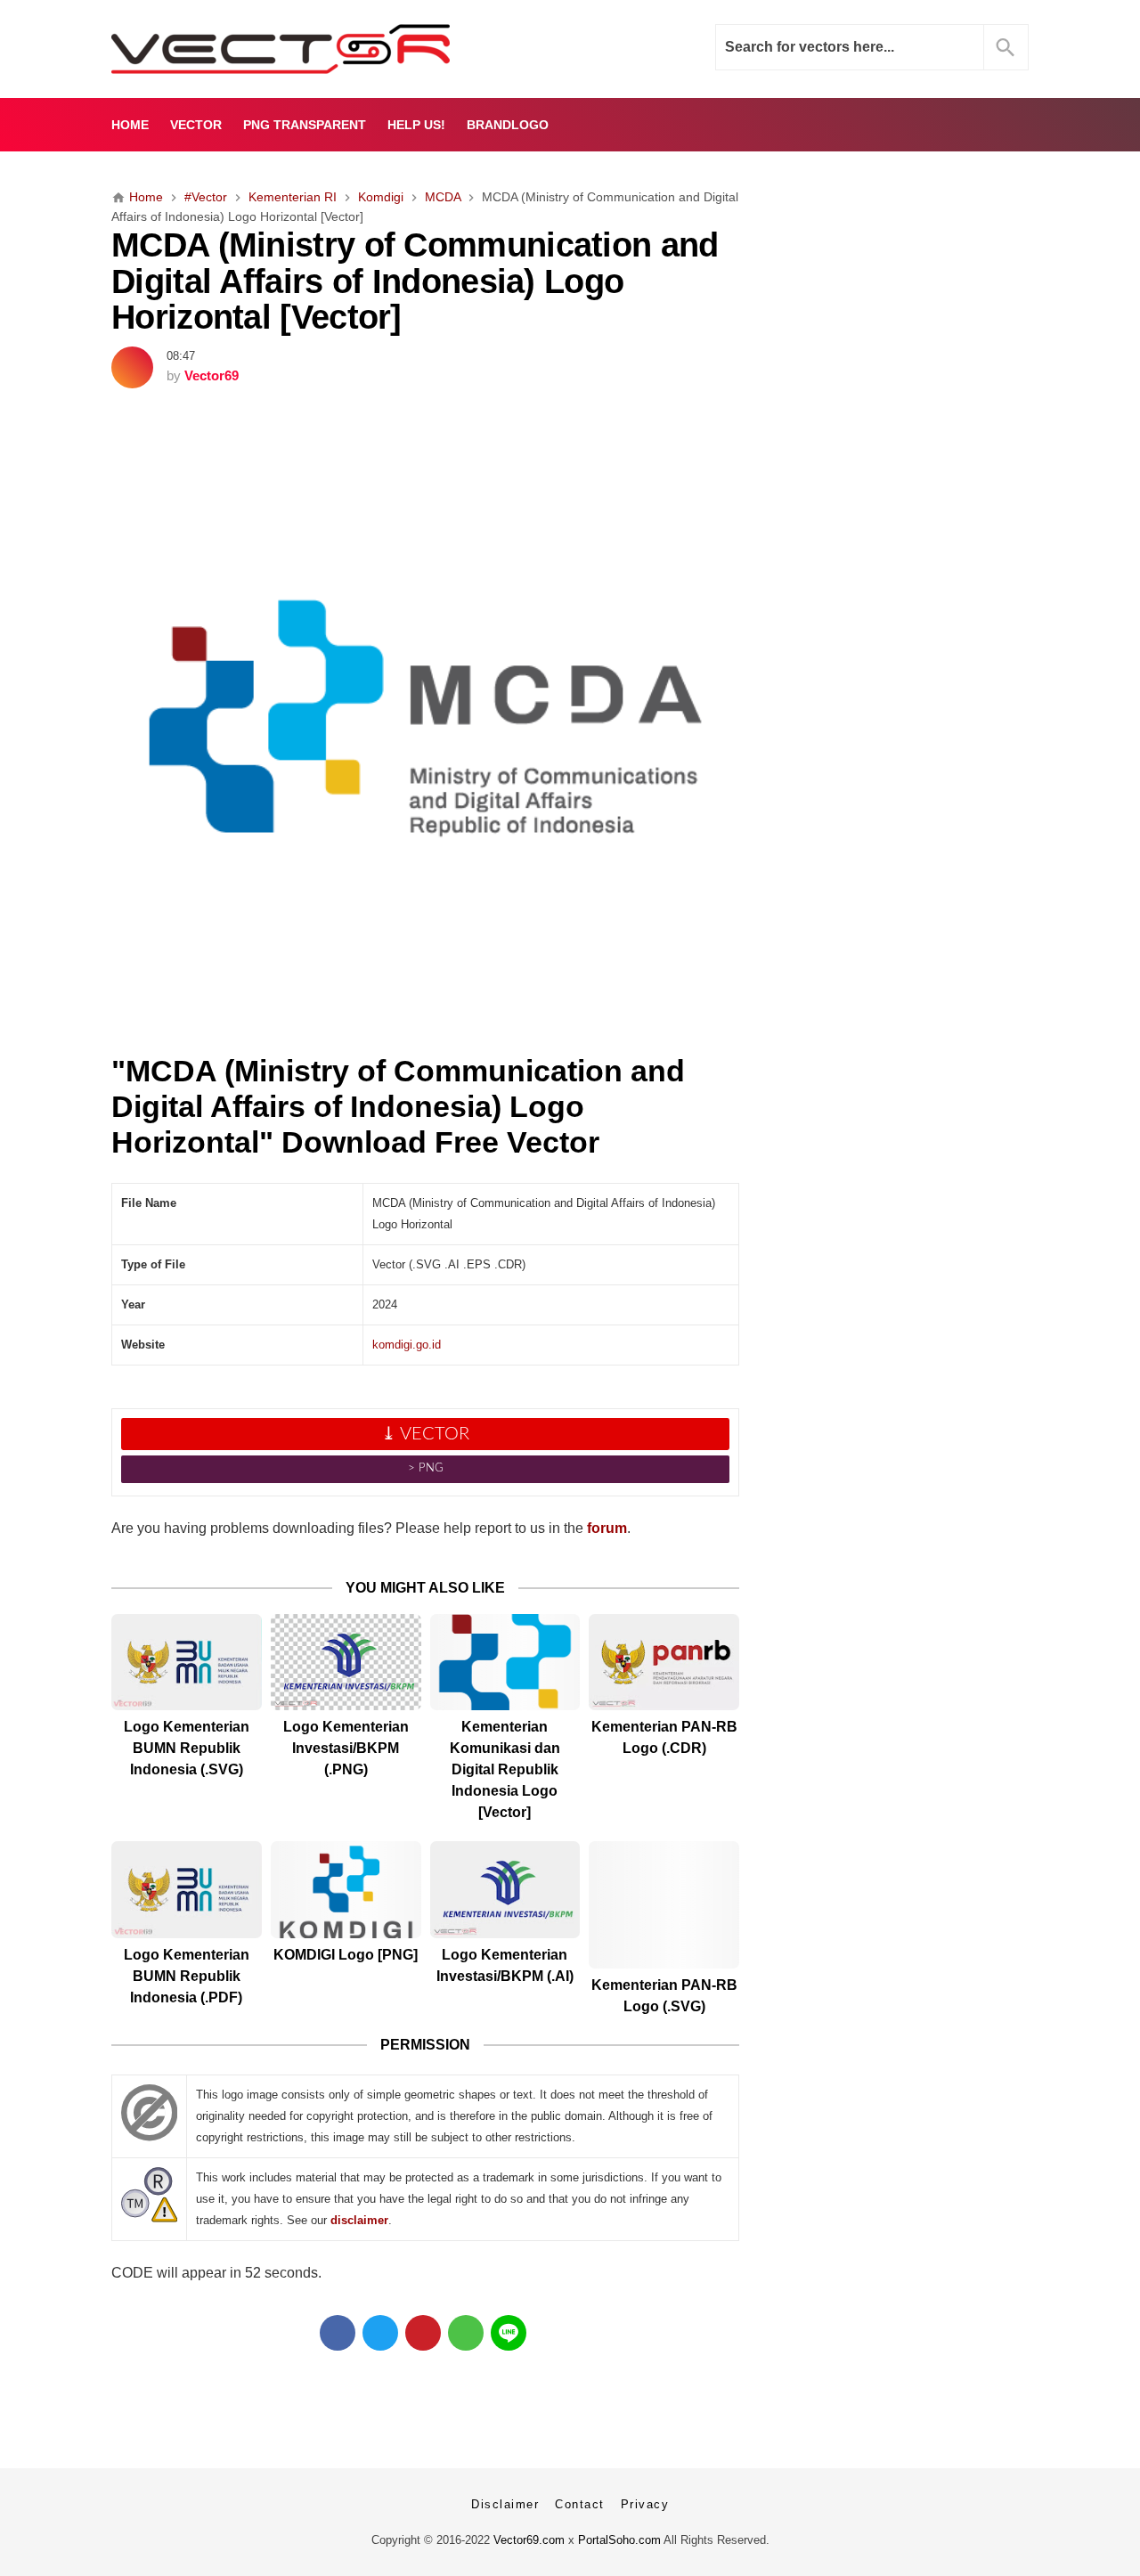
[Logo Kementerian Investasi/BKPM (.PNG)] (346, 1663)
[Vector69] (336, 49)
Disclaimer (505, 2504)
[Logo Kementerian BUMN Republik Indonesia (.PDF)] (187, 1890)
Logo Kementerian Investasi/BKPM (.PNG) (346, 1748)
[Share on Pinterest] (423, 2333)
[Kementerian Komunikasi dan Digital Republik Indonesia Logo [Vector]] (505, 1663)
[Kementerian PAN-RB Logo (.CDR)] (664, 1663)
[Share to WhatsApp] (466, 2333)
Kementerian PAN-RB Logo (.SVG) (664, 1996)
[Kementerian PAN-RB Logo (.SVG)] (664, 1905)
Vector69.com (529, 2540)
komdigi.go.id (407, 1345)
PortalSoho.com (619, 2540)
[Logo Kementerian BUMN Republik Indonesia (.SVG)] (187, 1663)
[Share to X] (380, 2333)
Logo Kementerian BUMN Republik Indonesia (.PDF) (187, 1976)
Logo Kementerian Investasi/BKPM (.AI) (505, 1965)
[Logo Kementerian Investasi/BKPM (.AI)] (505, 1890)
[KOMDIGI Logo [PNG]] (346, 1890)
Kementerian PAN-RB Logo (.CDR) (664, 1737)
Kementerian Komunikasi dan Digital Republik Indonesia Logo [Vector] (505, 1769)
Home (130, 125)
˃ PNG (426, 1468)
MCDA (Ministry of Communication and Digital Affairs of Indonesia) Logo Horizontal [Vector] (415, 281)
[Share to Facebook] (338, 2333)
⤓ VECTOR (425, 1434)
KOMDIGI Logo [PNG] (346, 1955)
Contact (580, 2504)
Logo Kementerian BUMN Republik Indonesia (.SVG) (187, 1748)
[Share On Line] (509, 2333)
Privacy (645, 2504)
